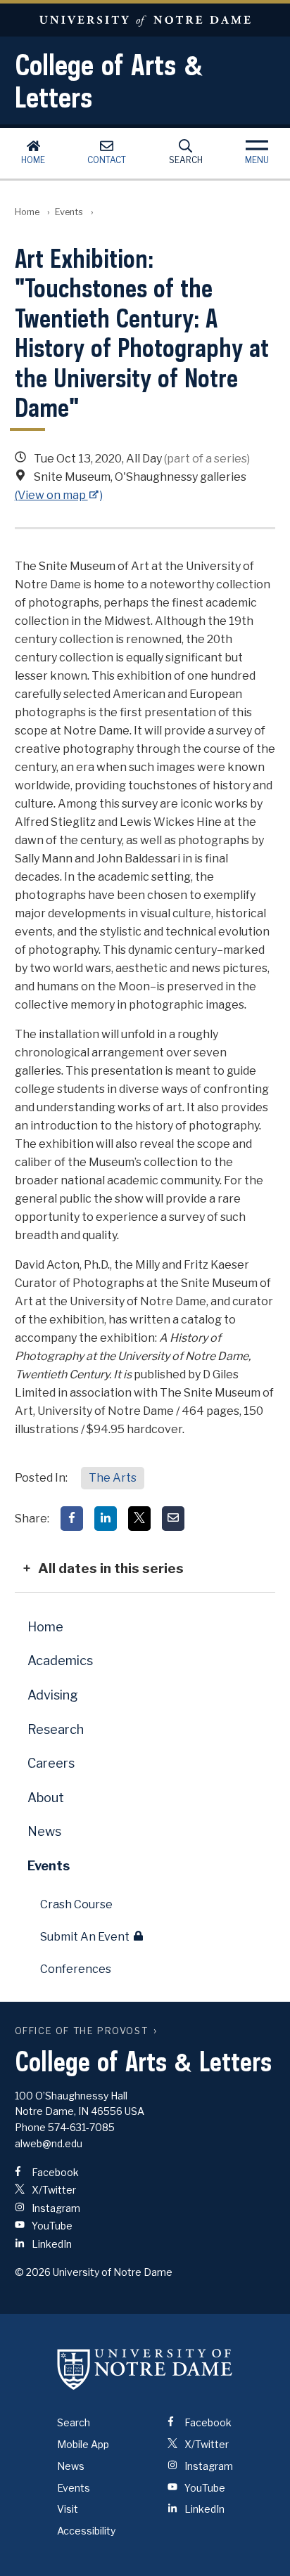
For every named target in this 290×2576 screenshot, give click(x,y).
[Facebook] (72, 1519)
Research (56, 1729)
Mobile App (83, 2444)
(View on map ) (59, 495)
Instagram (55, 2208)
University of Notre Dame (145, 20)
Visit (68, 2509)
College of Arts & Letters (109, 81)
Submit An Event (85, 1937)
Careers (51, 1763)
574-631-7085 (81, 2127)
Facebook (54, 2172)
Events (69, 212)
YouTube (51, 2226)
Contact (107, 160)
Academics (60, 1661)
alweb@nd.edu (49, 2143)
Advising (53, 1695)
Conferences (76, 1969)
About (46, 1798)
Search (186, 160)
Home (33, 160)
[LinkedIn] (106, 1519)
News (44, 1831)
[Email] (173, 1519)
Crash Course (76, 1904)
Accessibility (86, 2531)
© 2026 (33, 2272)
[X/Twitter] (139, 1519)
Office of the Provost (82, 2031)
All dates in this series (111, 1568)
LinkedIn (51, 2244)
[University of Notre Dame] (145, 2369)
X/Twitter (53, 2190)
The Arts (113, 1478)
